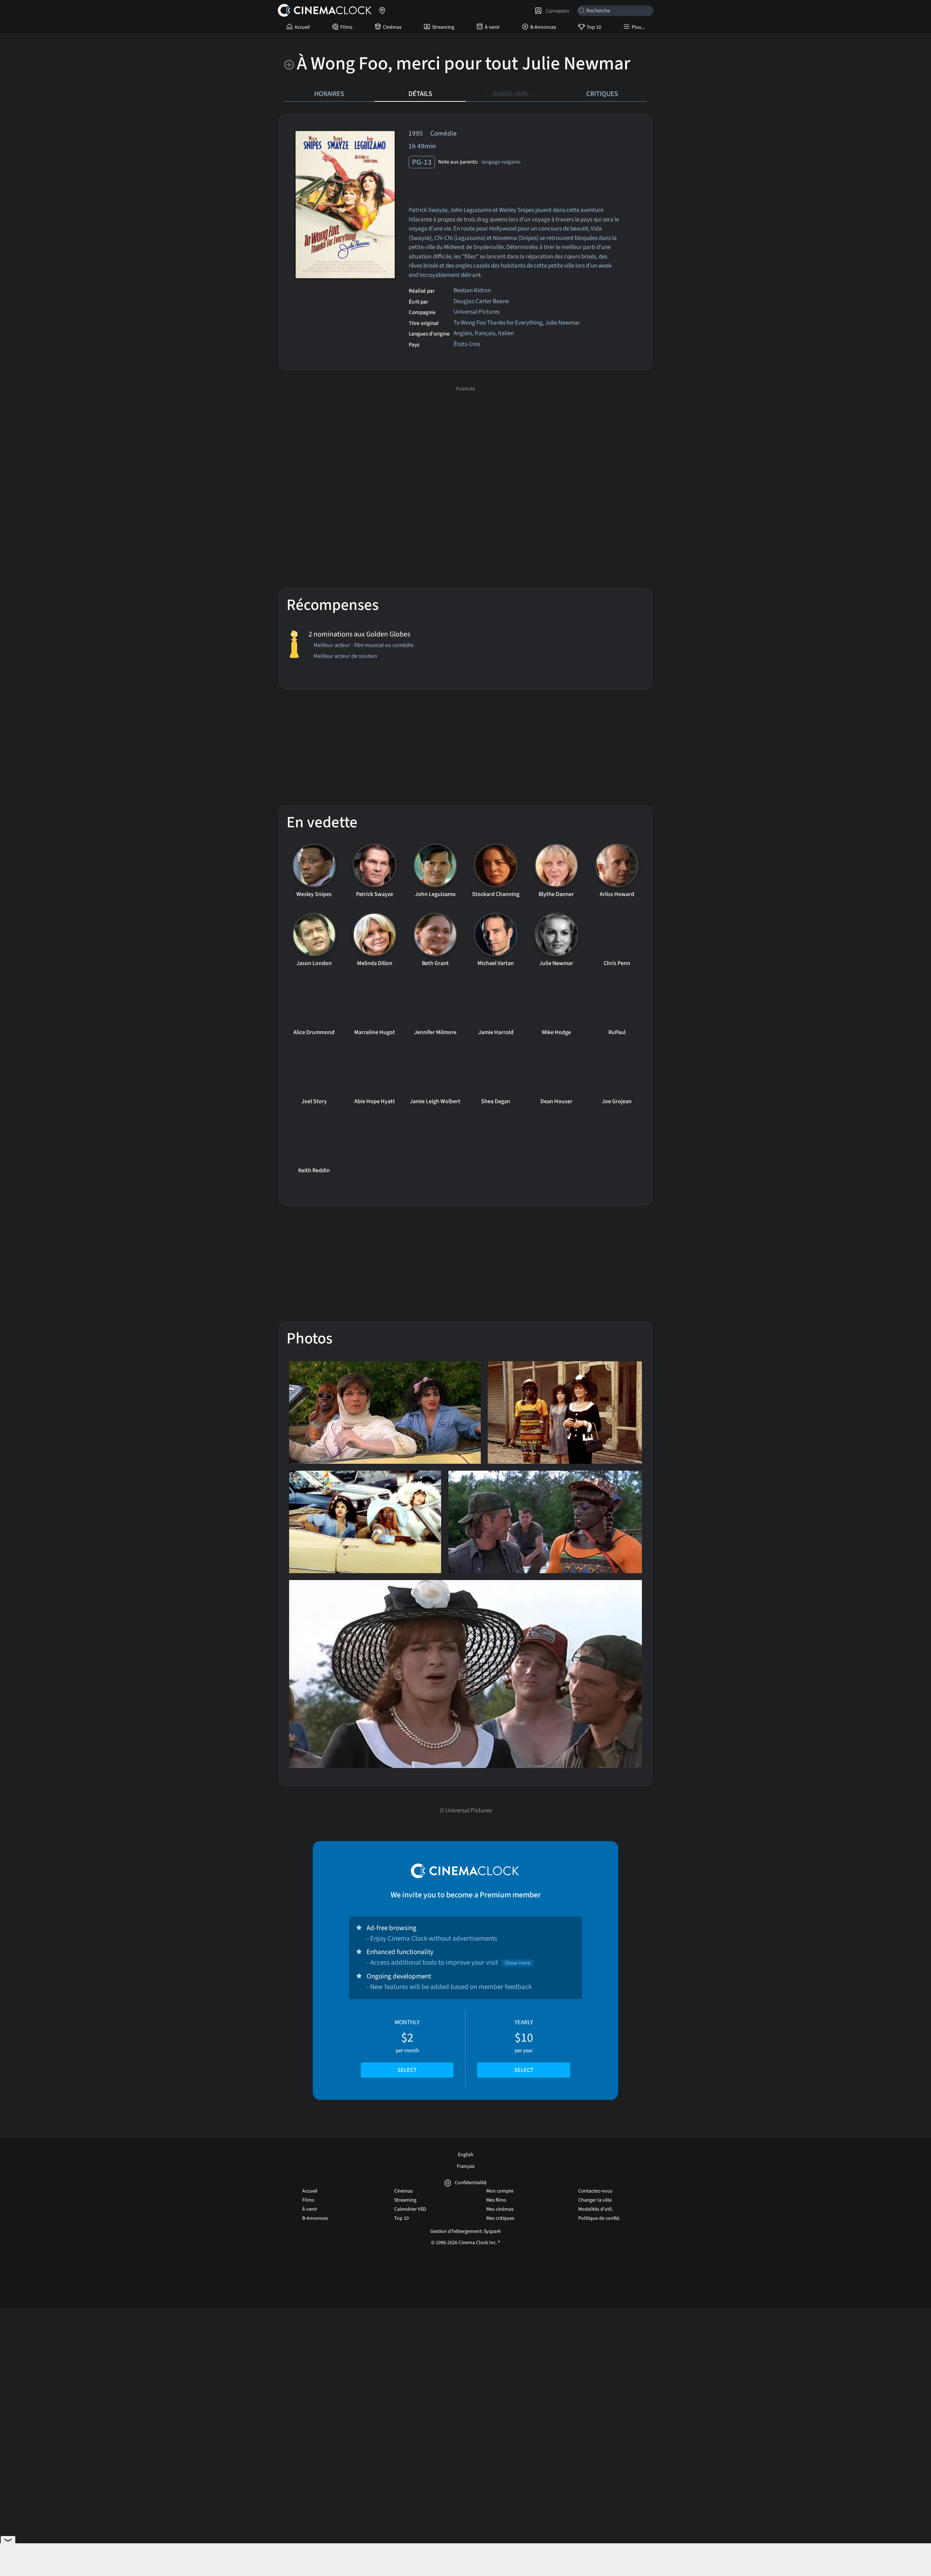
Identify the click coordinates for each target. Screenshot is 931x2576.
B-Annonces (543, 27)
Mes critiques (500, 2218)
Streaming (443, 27)
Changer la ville (595, 2200)
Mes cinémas (500, 2209)
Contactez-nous (595, 2191)
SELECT (407, 2070)
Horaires (329, 94)
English (466, 2155)
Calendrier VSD (410, 2209)
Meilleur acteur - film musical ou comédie (363, 646)
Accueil (302, 27)
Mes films (496, 2200)
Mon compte (500, 2191)
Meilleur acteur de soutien (345, 657)
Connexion (556, 11)
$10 (524, 2046)
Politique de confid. (599, 2218)
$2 (407, 2046)
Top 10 (594, 27)
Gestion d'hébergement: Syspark (465, 2231)
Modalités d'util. (596, 2209)
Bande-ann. (511, 94)
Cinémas (392, 27)
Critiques (602, 94)
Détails (420, 94)
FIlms (346, 27)
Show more (518, 1963)
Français (466, 2166)
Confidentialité (471, 2183)
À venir (492, 27)
